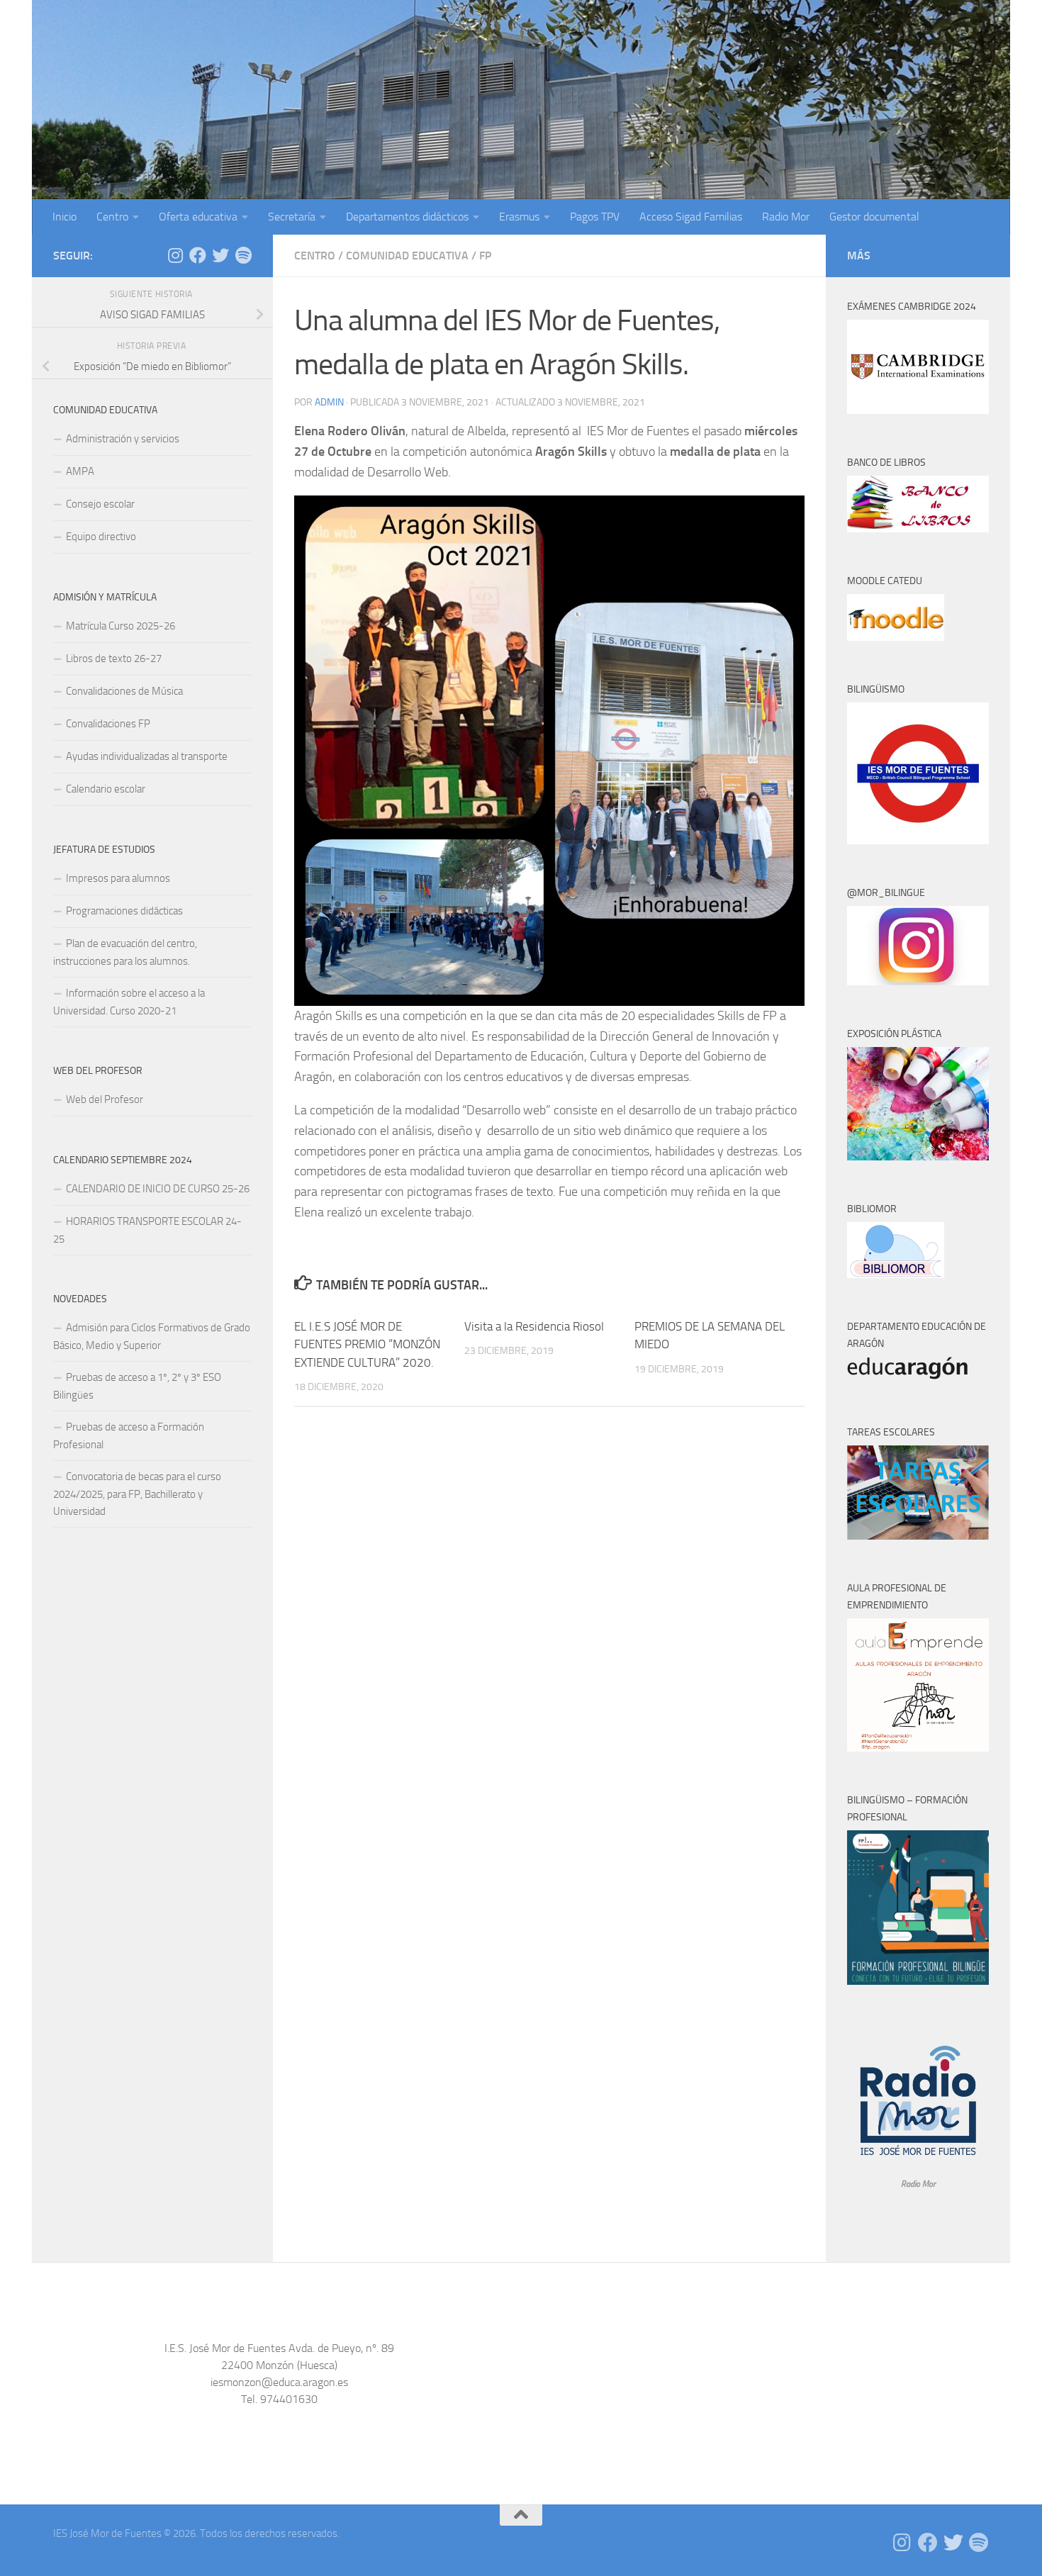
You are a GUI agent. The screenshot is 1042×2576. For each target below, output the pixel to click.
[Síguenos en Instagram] (175, 255)
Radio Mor (786, 217)
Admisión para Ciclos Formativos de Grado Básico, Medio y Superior (152, 1337)
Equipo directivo (101, 537)
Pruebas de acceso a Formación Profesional (129, 1436)
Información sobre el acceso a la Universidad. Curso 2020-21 (129, 1002)
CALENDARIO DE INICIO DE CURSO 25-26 (158, 1189)
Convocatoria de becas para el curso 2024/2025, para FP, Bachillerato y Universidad (137, 1494)
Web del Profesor (105, 1099)
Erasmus (519, 217)
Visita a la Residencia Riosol (534, 1326)
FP (485, 256)
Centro (112, 217)
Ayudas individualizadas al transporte (147, 756)
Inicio (65, 217)
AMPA (80, 471)
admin (329, 402)
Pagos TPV (595, 217)
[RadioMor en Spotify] (243, 255)
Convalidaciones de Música (124, 691)
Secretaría (292, 217)
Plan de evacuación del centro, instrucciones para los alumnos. (125, 952)
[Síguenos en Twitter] (220, 255)
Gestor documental (874, 217)
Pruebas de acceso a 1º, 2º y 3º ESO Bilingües (137, 1386)
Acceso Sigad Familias (691, 217)
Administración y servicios (123, 439)
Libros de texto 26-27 (114, 659)
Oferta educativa (198, 217)
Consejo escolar (100, 504)
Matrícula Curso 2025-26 (121, 626)
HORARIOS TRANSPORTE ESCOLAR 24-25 (147, 1230)
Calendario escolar (106, 789)
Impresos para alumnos (118, 878)
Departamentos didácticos (407, 217)
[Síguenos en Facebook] (198, 255)
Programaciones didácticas (124, 911)
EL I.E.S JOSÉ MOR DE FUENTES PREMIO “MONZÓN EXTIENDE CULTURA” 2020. (367, 1344)
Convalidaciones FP (108, 724)
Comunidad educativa (407, 256)
